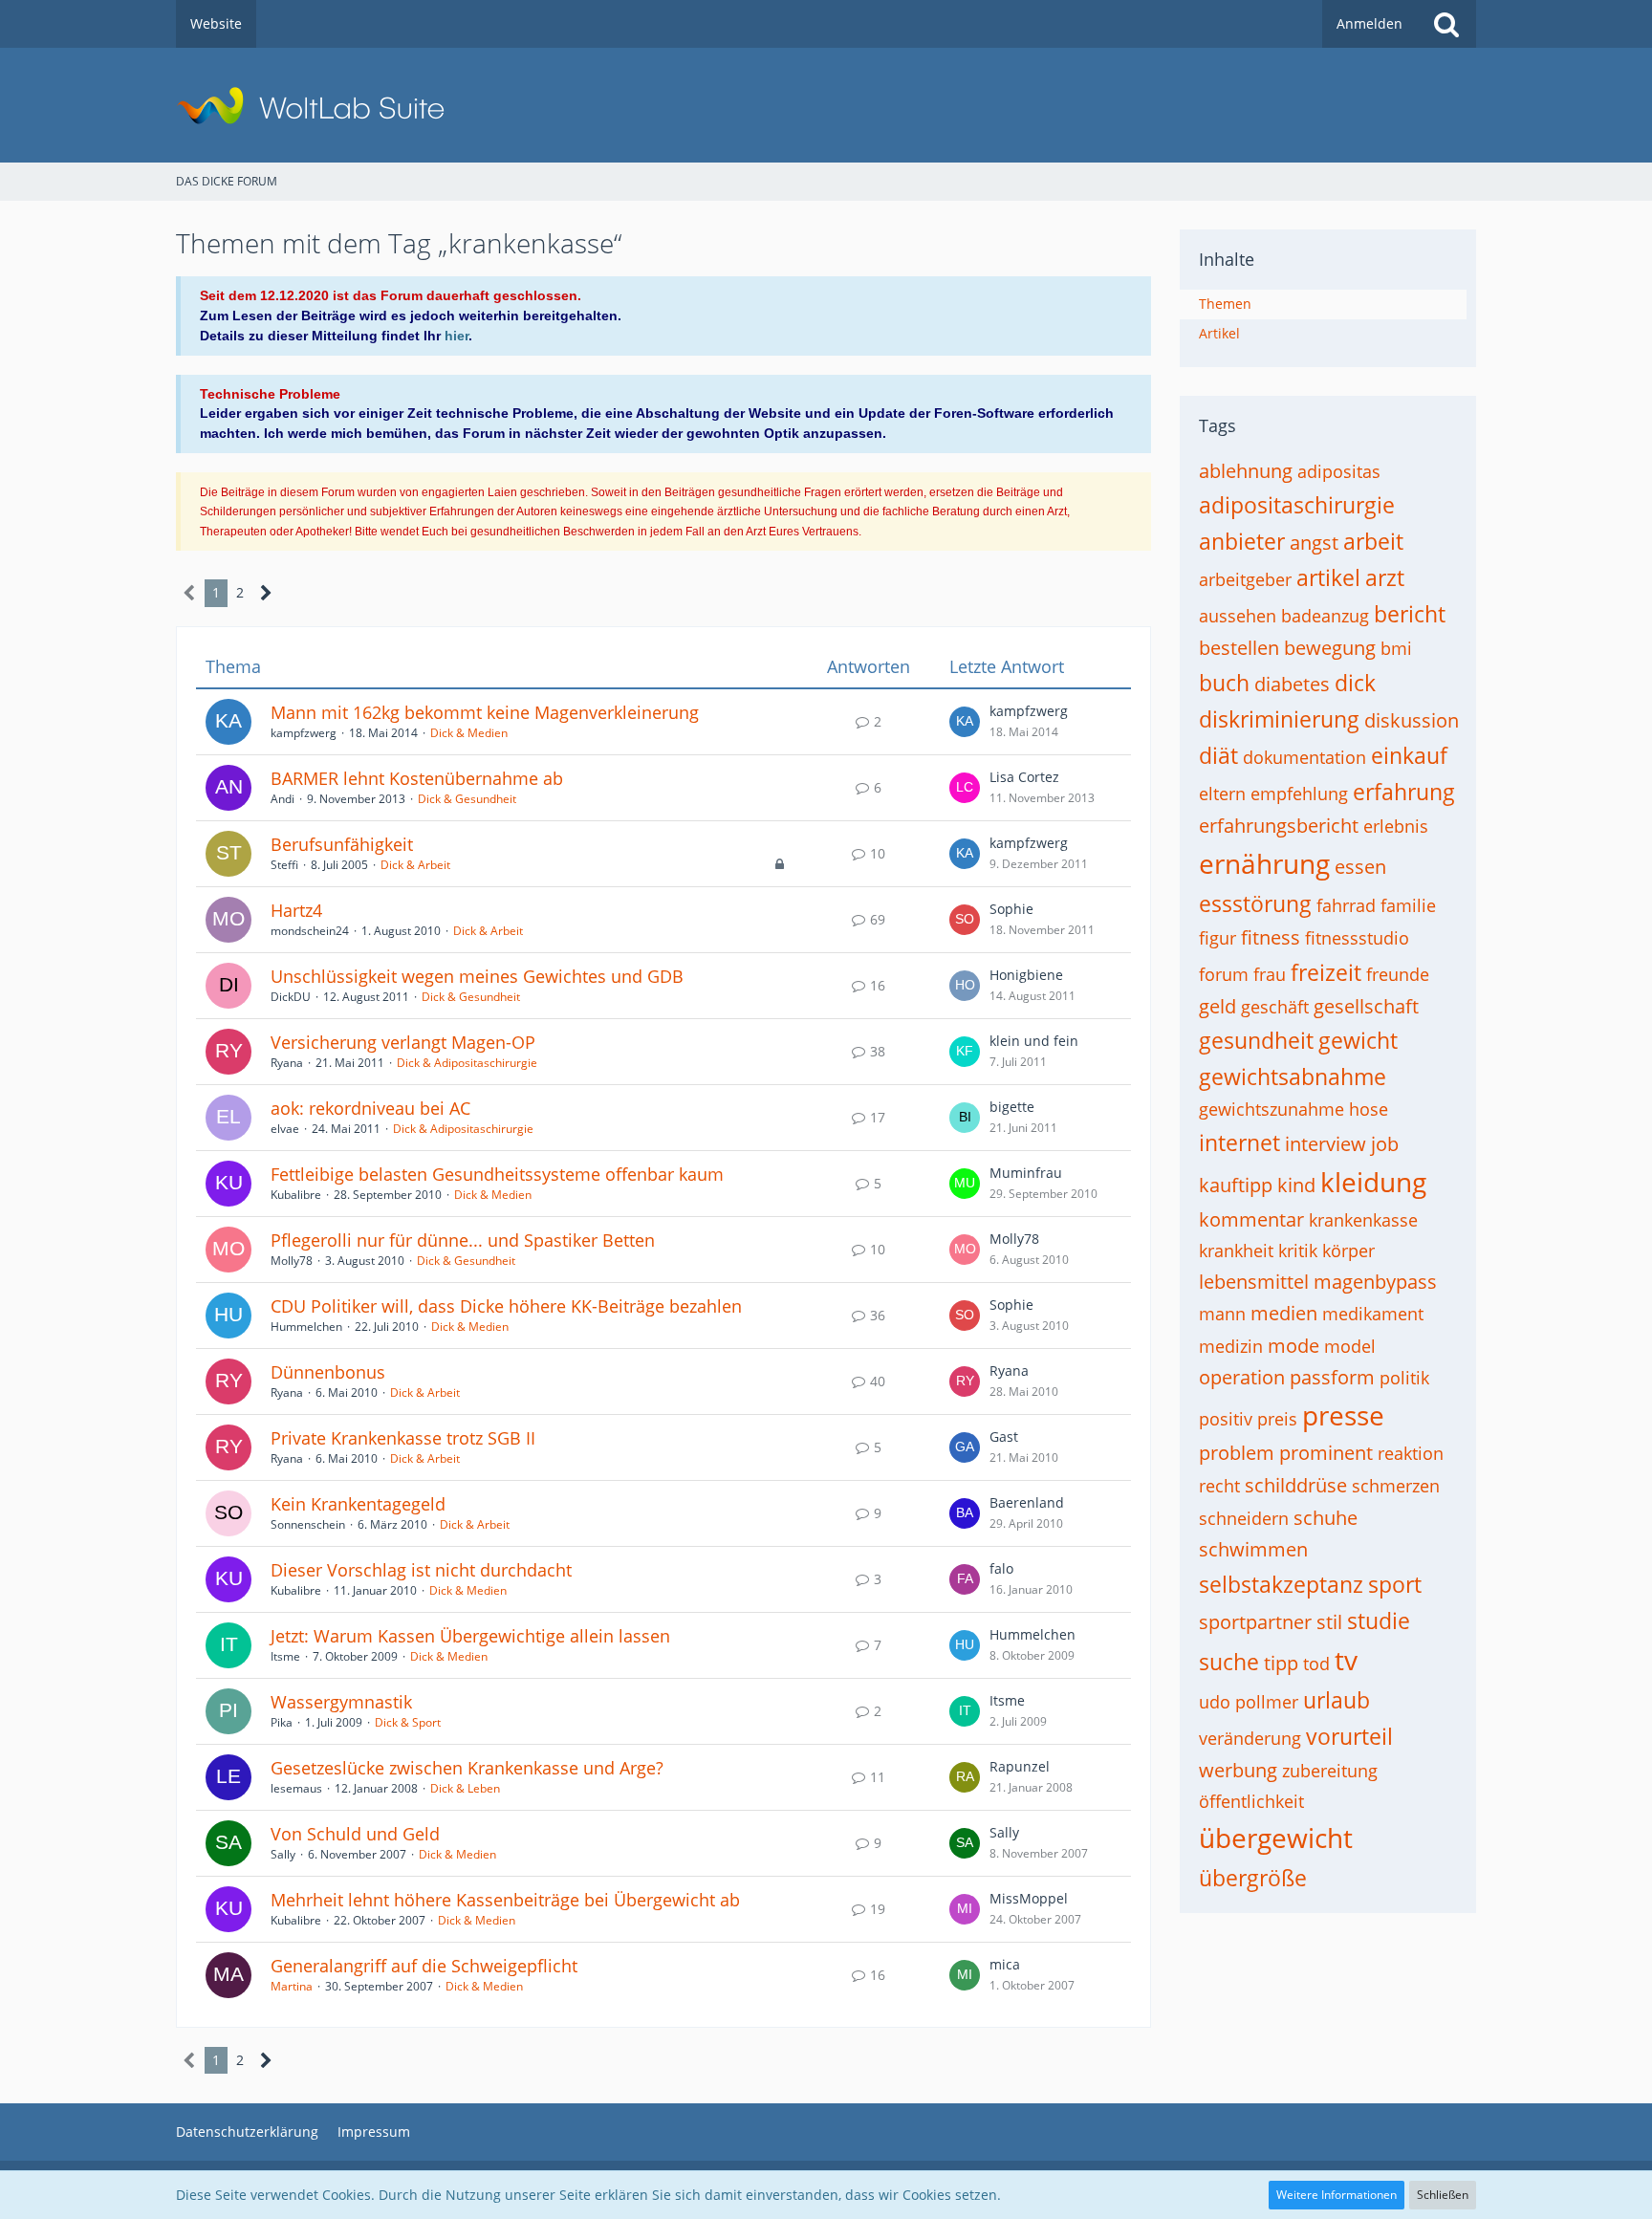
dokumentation (1304, 757)
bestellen (1239, 648)
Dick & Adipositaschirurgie (467, 1063)
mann (1222, 1314)
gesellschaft (1366, 1006)
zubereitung (1330, 1771)
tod (1316, 1664)
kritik (1298, 1251)
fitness (1271, 937)
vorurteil (1349, 1736)
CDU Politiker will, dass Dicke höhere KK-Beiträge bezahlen (506, 1306)
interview (1326, 1144)
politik (1404, 1378)
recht (1219, 1486)
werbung (1238, 1770)
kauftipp (1236, 1185)
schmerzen (1396, 1486)
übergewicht (1276, 1838)
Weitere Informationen (1337, 2195)
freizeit (1326, 972)
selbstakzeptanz (1281, 1584)
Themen (1225, 304)
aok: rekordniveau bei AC (370, 1108)
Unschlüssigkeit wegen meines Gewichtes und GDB (477, 976)
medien (1284, 1313)
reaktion (1411, 1453)
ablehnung (1246, 471)
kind (1296, 1185)
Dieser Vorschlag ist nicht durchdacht (421, 1570)
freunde (1398, 974)
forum (1224, 974)
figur (1217, 938)
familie (1408, 905)
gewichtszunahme (1272, 1109)
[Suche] (1446, 24)
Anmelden (1369, 23)
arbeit (1373, 541)
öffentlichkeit (1251, 1801)
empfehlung (1299, 794)
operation (1242, 1377)
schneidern (1244, 1518)
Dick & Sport (408, 1722)
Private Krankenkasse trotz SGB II (403, 1438)
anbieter (1242, 541)
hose (1369, 1109)
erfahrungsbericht (1279, 826)
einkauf (1409, 755)
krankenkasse (1363, 1220)
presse (1343, 1415)
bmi (1396, 648)
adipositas (1339, 471)
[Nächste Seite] (266, 593)
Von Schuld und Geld (355, 1834)
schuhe (1326, 1518)
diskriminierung (1279, 719)
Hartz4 (296, 910)
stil (1329, 1622)
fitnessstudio (1357, 938)
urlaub (1337, 1700)
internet (1239, 1142)
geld (1217, 1006)
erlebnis (1396, 826)
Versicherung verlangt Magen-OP (403, 1042)
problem (1237, 1453)
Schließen (1443, 2195)
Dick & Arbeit (415, 865)
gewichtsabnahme (1293, 1077)
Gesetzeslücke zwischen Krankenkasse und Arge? (467, 1768)
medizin (1231, 1346)
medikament (1373, 1314)
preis (1277, 1419)
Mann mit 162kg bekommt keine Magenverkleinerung (485, 712)
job (1385, 1144)
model (1350, 1346)
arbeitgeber (1245, 579)
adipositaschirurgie (1297, 505)
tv (1346, 1660)
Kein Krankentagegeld (358, 1504)
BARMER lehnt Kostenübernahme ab (417, 778)
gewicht (1358, 1040)
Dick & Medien (469, 733)
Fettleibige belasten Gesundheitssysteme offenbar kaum (497, 1174)
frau (1270, 974)
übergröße (1253, 1878)
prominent (1326, 1453)
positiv (1226, 1419)
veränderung (1250, 1738)
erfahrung (1404, 792)
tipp (1281, 1663)
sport (1395, 1584)
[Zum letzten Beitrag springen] (965, 722)
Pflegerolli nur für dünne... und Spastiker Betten (463, 1240)
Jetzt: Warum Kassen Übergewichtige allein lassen (470, 1636)
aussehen (1238, 616)
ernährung (1264, 863)
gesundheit (1256, 1040)
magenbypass (1375, 1282)
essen (1360, 867)
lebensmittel (1254, 1282)
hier (456, 336)
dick (1355, 683)
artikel (1328, 577)
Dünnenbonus (328, 1372)
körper (1348, 1251)
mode (1293, 1346)
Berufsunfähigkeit (342, 844)
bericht (1410, 614)
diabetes (1292, 684)
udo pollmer (1249, 1702)
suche (1229, 1662)
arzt (1385, 577)
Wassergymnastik (341, 1702)
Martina (292, 1986)
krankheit (1236, 1251)
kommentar (1251, 1219)
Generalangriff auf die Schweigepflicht (424, 1966)
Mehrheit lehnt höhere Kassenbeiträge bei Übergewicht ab (505, 1900)
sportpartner (1255, 1622)
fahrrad (1346, 905)
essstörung (1255, 903)
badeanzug (1325, 616)
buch (1224, 683)
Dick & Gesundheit (467, 799)
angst (1314, 543)
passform (1332, 1377)
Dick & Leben (465, 1788)
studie (1379, 1621)
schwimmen (1253, 1549)
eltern (1222, 794)
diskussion (1412, 720)
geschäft (1275, 1007)
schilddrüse (1296, 1485)
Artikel (1219, 333)
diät (1218, 755)
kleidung (1373, 1182)
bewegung (1330, 648)
